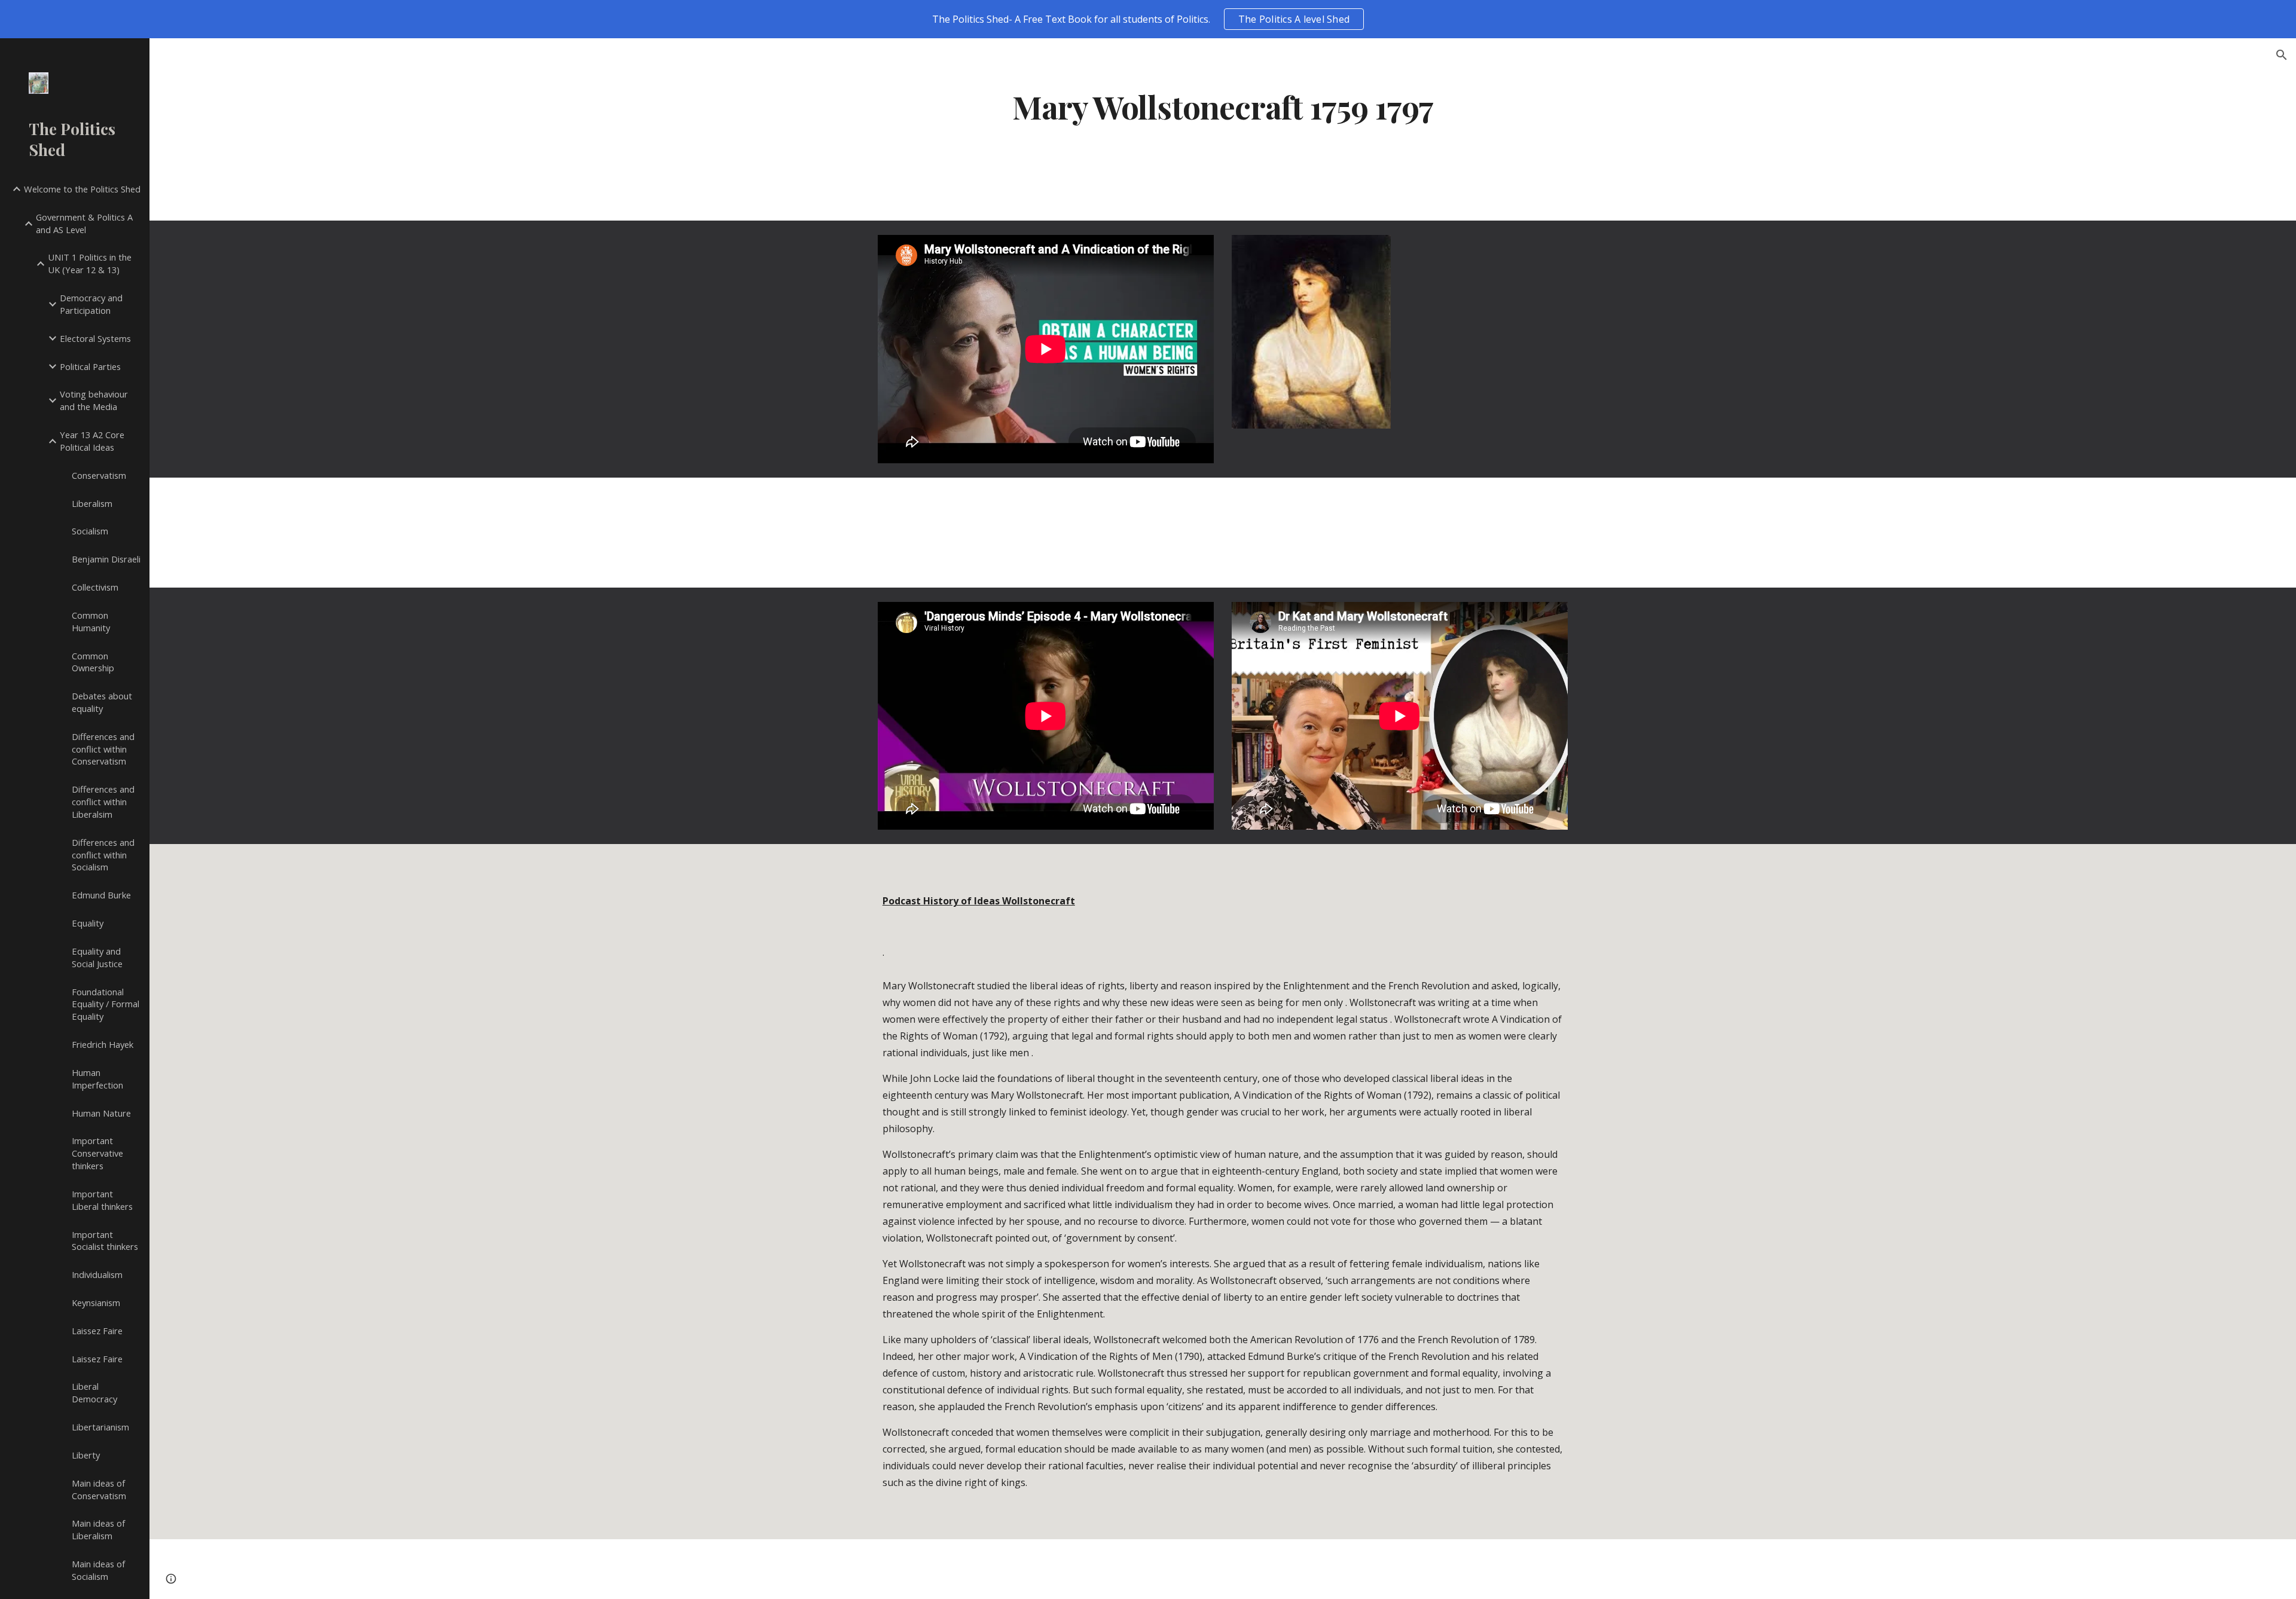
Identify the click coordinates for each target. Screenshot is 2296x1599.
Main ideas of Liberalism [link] (98, 1529)
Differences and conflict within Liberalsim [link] (103, 802)
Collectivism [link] (95, 587)
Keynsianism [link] (96, 1303)
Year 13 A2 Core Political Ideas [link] (92, 441)
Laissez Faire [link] (97, 1331)
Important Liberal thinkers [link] (102, 1200)
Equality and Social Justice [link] (97, 957)
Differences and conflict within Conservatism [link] (103, 749)
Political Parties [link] (90, 366)
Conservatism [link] (99, 475)
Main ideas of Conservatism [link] (99, 1489)
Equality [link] (88, 923)
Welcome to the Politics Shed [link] (82, 189)
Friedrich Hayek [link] (103, 1044)
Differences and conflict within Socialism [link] (103, 855)
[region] (1148, 19)
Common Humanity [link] (91, 621)
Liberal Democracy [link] (94, 1392)
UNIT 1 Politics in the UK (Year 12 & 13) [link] (90, 263)
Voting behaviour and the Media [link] (94, 400)
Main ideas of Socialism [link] (98, 1570)
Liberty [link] (86, 1455)
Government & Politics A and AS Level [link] (84, 223)
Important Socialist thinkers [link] (105, 1241)
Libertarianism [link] (100, 1427)
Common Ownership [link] (93, 662)
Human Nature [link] (101, 1113)
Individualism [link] (97, 1274)
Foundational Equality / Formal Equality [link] (106, 1004)
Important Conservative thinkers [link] (97, 1153)
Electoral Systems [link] (95, 338)
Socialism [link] (90, 531)
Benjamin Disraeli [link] (106, 559)
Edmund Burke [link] (101, 895)
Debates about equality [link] (102, 702)
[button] (2282, 55)
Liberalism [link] (92, 503)
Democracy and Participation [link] (91, 304)
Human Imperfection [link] (97, 1079)
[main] (1223, 106)
